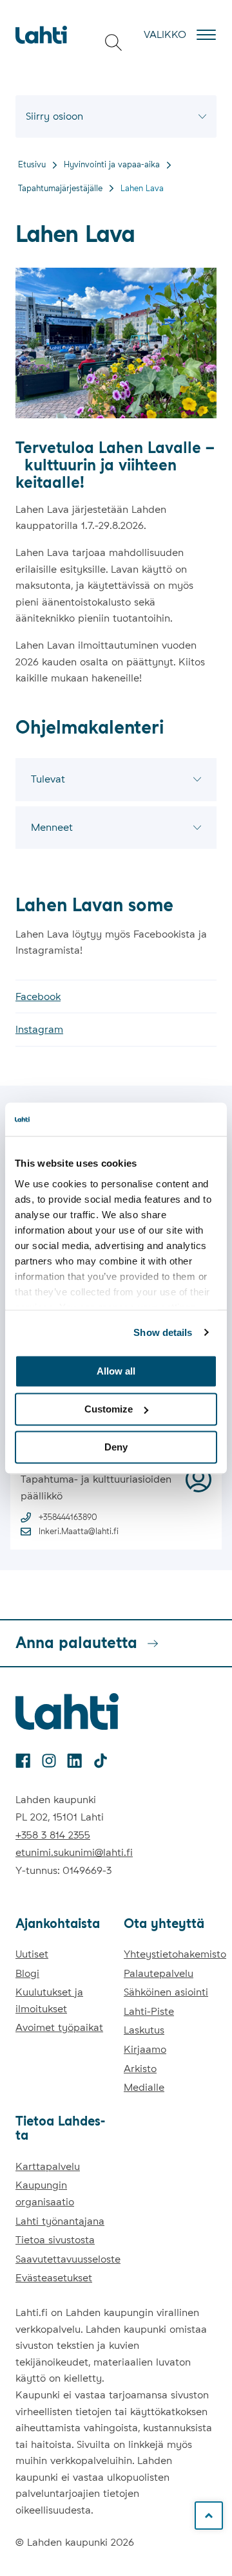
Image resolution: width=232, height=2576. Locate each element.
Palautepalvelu (159, 1973)
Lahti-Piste (149, 2011)
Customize (109, 1409)
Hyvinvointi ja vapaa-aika (112, 164)
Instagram (39, 1029)
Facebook (38, 996)
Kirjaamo (145, 2049)
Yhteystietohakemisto (175, 1954)
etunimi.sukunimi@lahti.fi (74, 1852)
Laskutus (144, 2030)
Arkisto (140, 2069)
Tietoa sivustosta (55, 2240)
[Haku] (113, 42)
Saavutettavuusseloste (68, 2259)
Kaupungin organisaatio (45, 2193)
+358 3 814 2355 (53, 1835)
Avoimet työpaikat (59, 2027)
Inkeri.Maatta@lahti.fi (79, 1531)
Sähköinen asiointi (166, 1992)
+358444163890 (68, 1517)
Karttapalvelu (48, 2166)
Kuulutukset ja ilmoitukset (49, 2000)
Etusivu (32, 164)
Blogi (27, 1973)
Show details (163, 1332)
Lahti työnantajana (60, 2221)
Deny (116, 1447)
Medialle (144, 2087)
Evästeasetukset (54, 2278)
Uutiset (32, 1954)
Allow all (116, 1371)
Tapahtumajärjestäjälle (60, 188)
